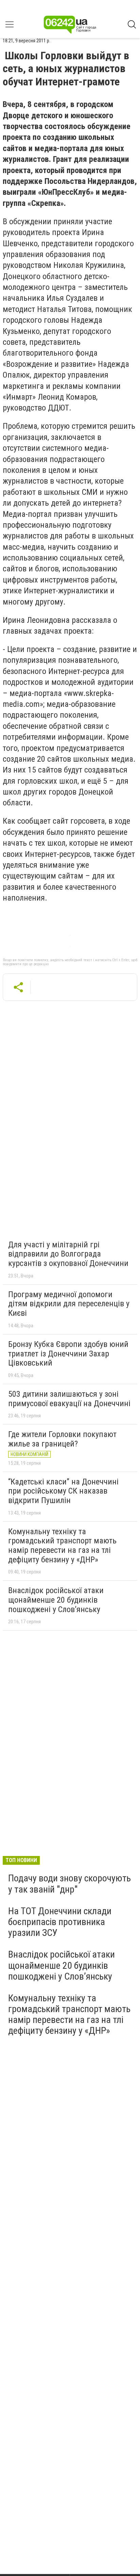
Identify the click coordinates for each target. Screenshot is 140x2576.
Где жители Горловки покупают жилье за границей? (62, 1439)
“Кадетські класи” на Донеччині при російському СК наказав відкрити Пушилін (63, 1491)
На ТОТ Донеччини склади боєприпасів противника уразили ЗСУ (60, 1922)
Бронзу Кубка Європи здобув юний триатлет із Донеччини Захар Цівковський (68, 1354)
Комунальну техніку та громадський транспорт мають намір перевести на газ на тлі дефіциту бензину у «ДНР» (62, 1546)
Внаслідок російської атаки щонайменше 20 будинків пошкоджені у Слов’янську (56, 1600)
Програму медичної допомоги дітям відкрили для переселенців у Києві (69, 1304)
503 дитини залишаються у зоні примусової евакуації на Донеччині (69, 1399)
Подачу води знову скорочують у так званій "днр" (69, 1884)
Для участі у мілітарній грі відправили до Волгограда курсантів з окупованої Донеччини (68, 1254)
